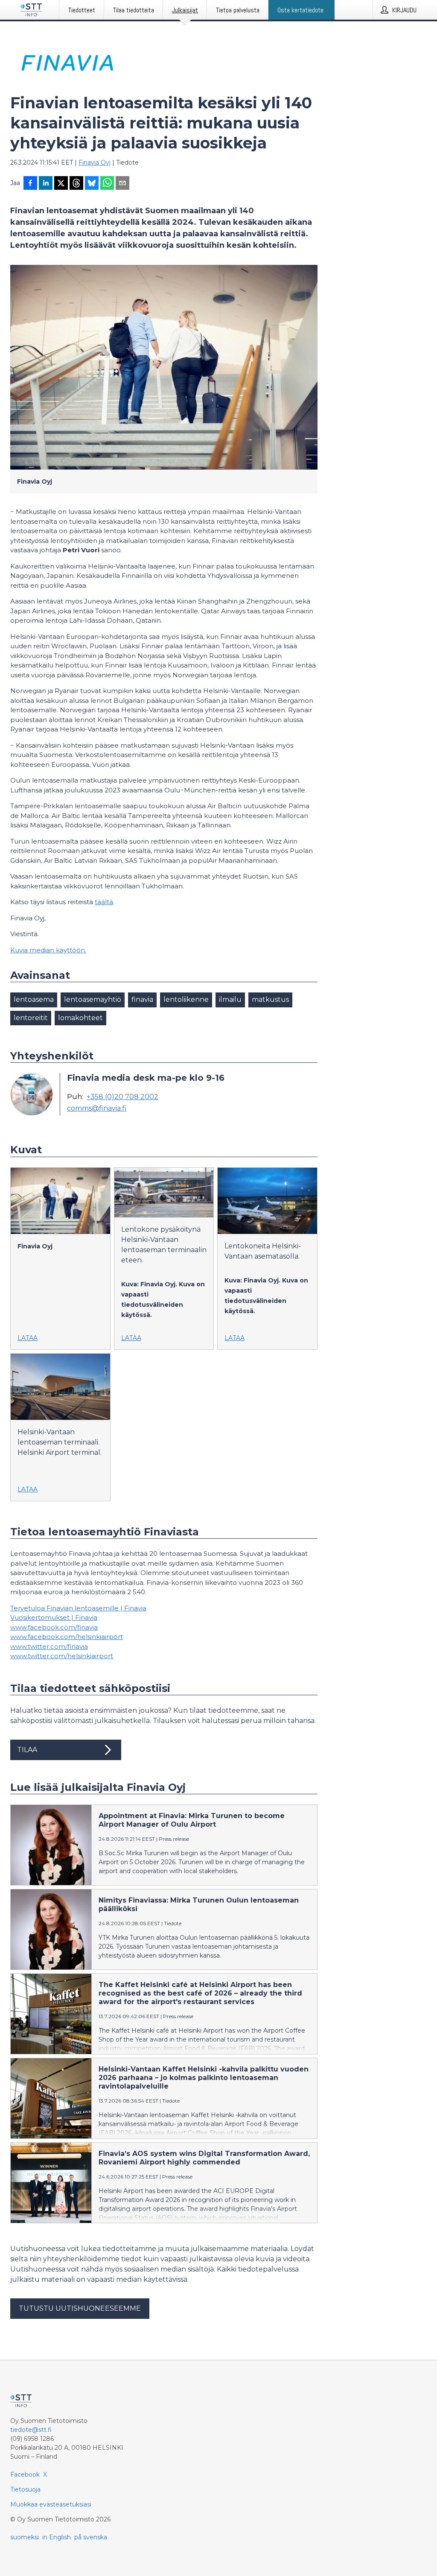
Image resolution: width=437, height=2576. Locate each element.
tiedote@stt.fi (31, 2430)
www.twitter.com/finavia (49, 1646)
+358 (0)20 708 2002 (122, 1097)
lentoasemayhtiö (93, 999)
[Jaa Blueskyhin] (92, 184)
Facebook (25, 2474)
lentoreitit (31, 1018)
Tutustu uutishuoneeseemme (80, 2308)
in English (57, 2537)
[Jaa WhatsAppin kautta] (107, 184)
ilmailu (230, 999)
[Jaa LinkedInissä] (46, 184)
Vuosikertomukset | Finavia (54, 1617)
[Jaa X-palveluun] (61, 184)
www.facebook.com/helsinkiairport (67, 1637)
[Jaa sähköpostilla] (122, 184)
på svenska (91, 2537)
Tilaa (27, 1750)
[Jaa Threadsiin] (76, 184)
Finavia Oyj (95, 162)
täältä (104, 902)
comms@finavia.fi (97, 1108)
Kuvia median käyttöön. (48, 950)
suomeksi (25, 2537)
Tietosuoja (25, 2489)
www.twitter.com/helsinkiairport (62, 1656)
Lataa (28, 1338)
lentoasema (34, 999)
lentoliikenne (186, 999)
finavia (142, 999)
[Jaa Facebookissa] (30, 184)
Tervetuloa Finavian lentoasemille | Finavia (78, 1608)
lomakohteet (80, 1018)
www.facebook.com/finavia (54, 1627)
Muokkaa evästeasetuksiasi (51, 2504)
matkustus (270, 999)
